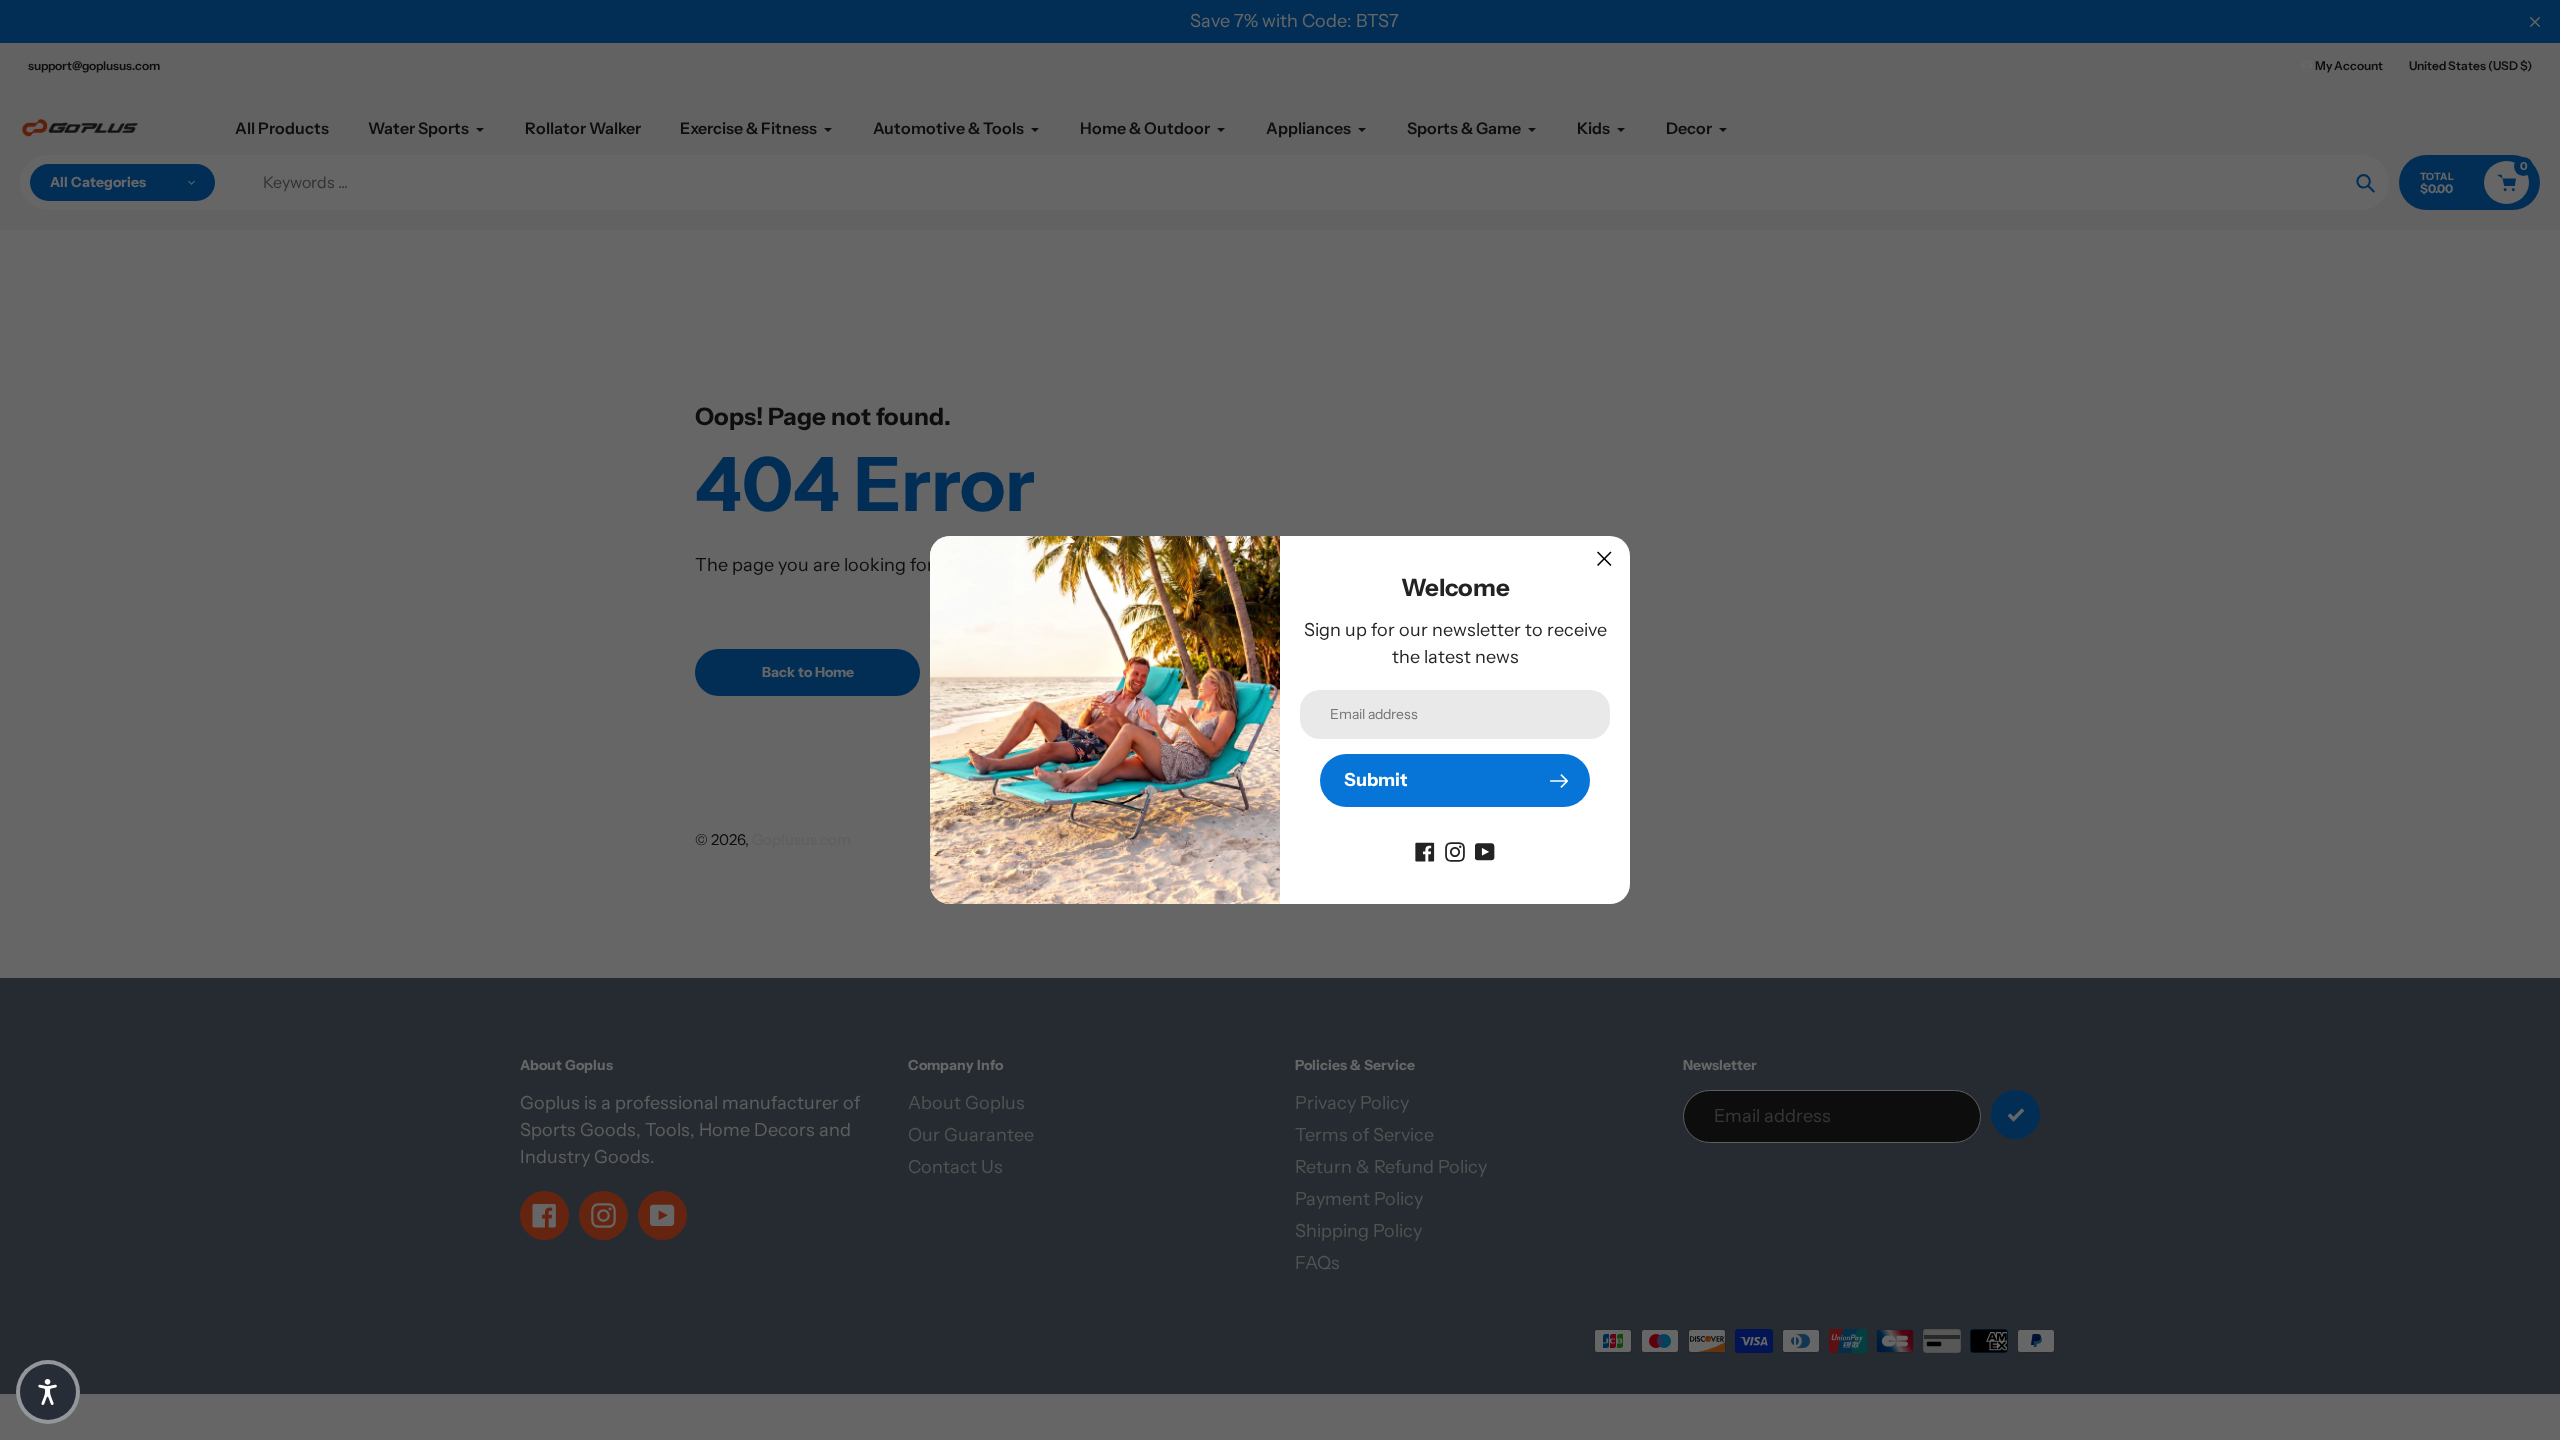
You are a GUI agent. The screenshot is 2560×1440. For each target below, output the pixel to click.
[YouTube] (1485, 850)
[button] (48, 1392)
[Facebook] (1425, 850)
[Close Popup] (1604, 558)
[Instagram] (1455, 850)
